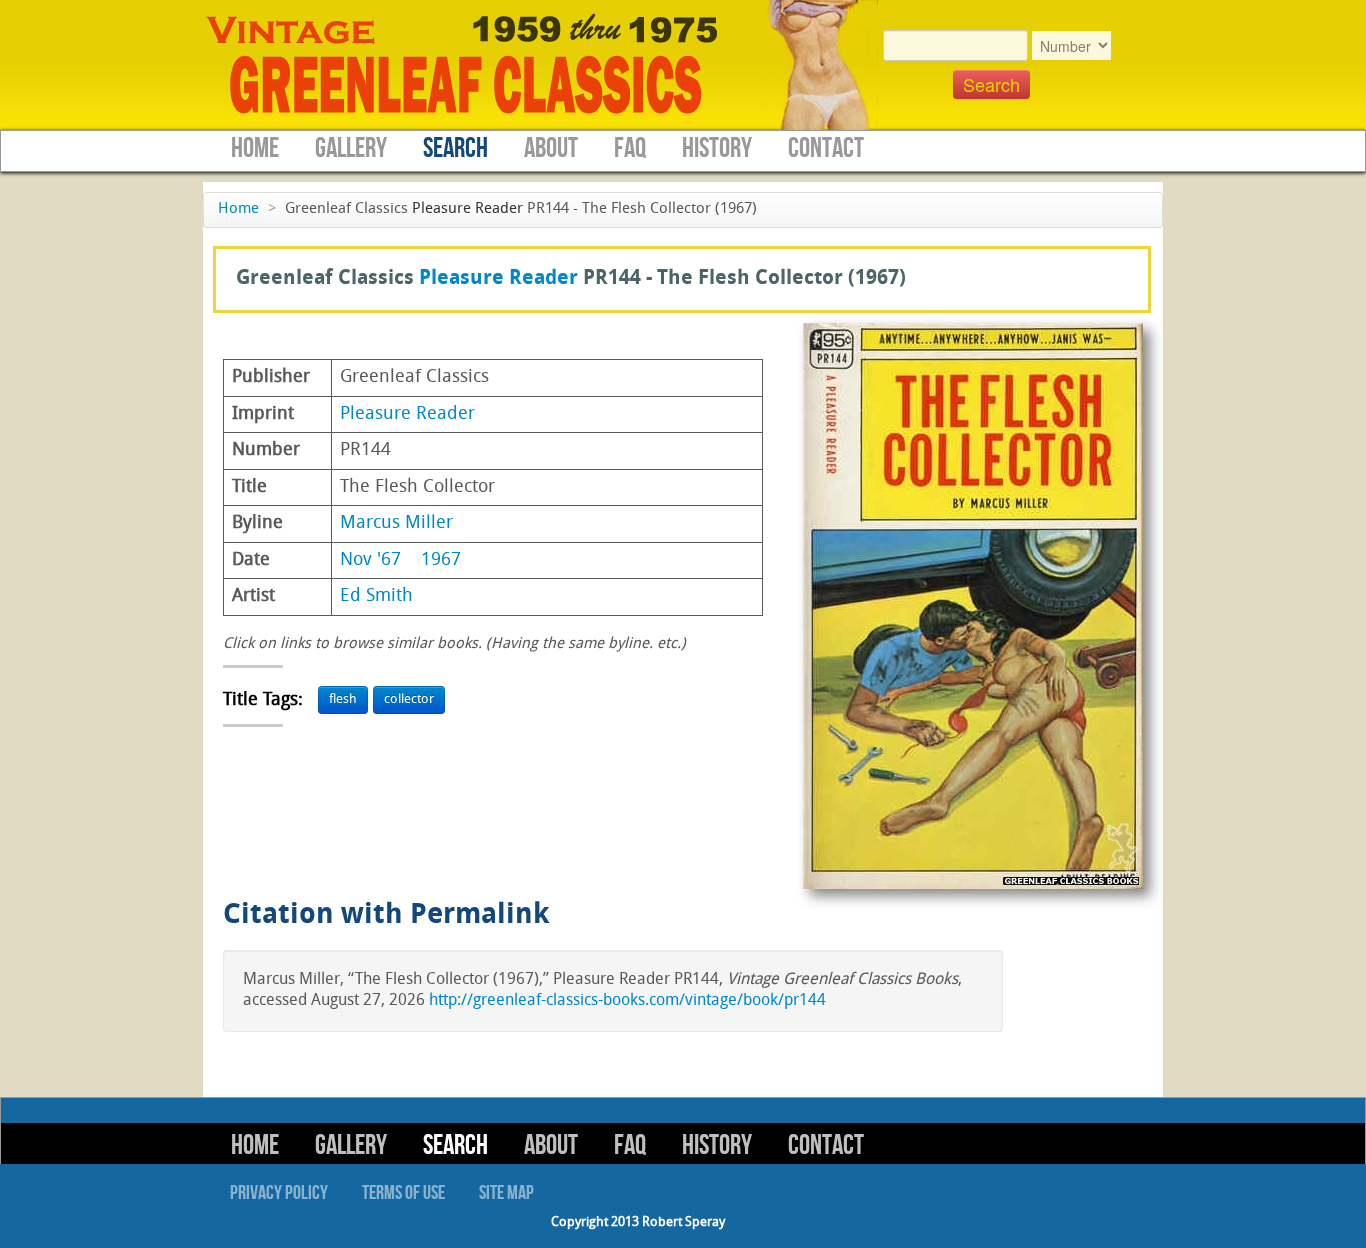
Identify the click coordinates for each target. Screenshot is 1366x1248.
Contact (826, 148)
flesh (343, 699)
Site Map (506, 1193)
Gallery (351, 148)
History (717, 148)
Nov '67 (370, 560)
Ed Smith (376, 596)
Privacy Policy (279, 1193)
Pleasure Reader (467, 209)
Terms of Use (403, 1193)
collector (409, 699)
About (551, 148)
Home (255, 148)
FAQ (630, 148)
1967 (441, 560)
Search (455, 148)
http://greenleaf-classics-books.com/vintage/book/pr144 (627, 1001)
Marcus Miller (396, 523)
